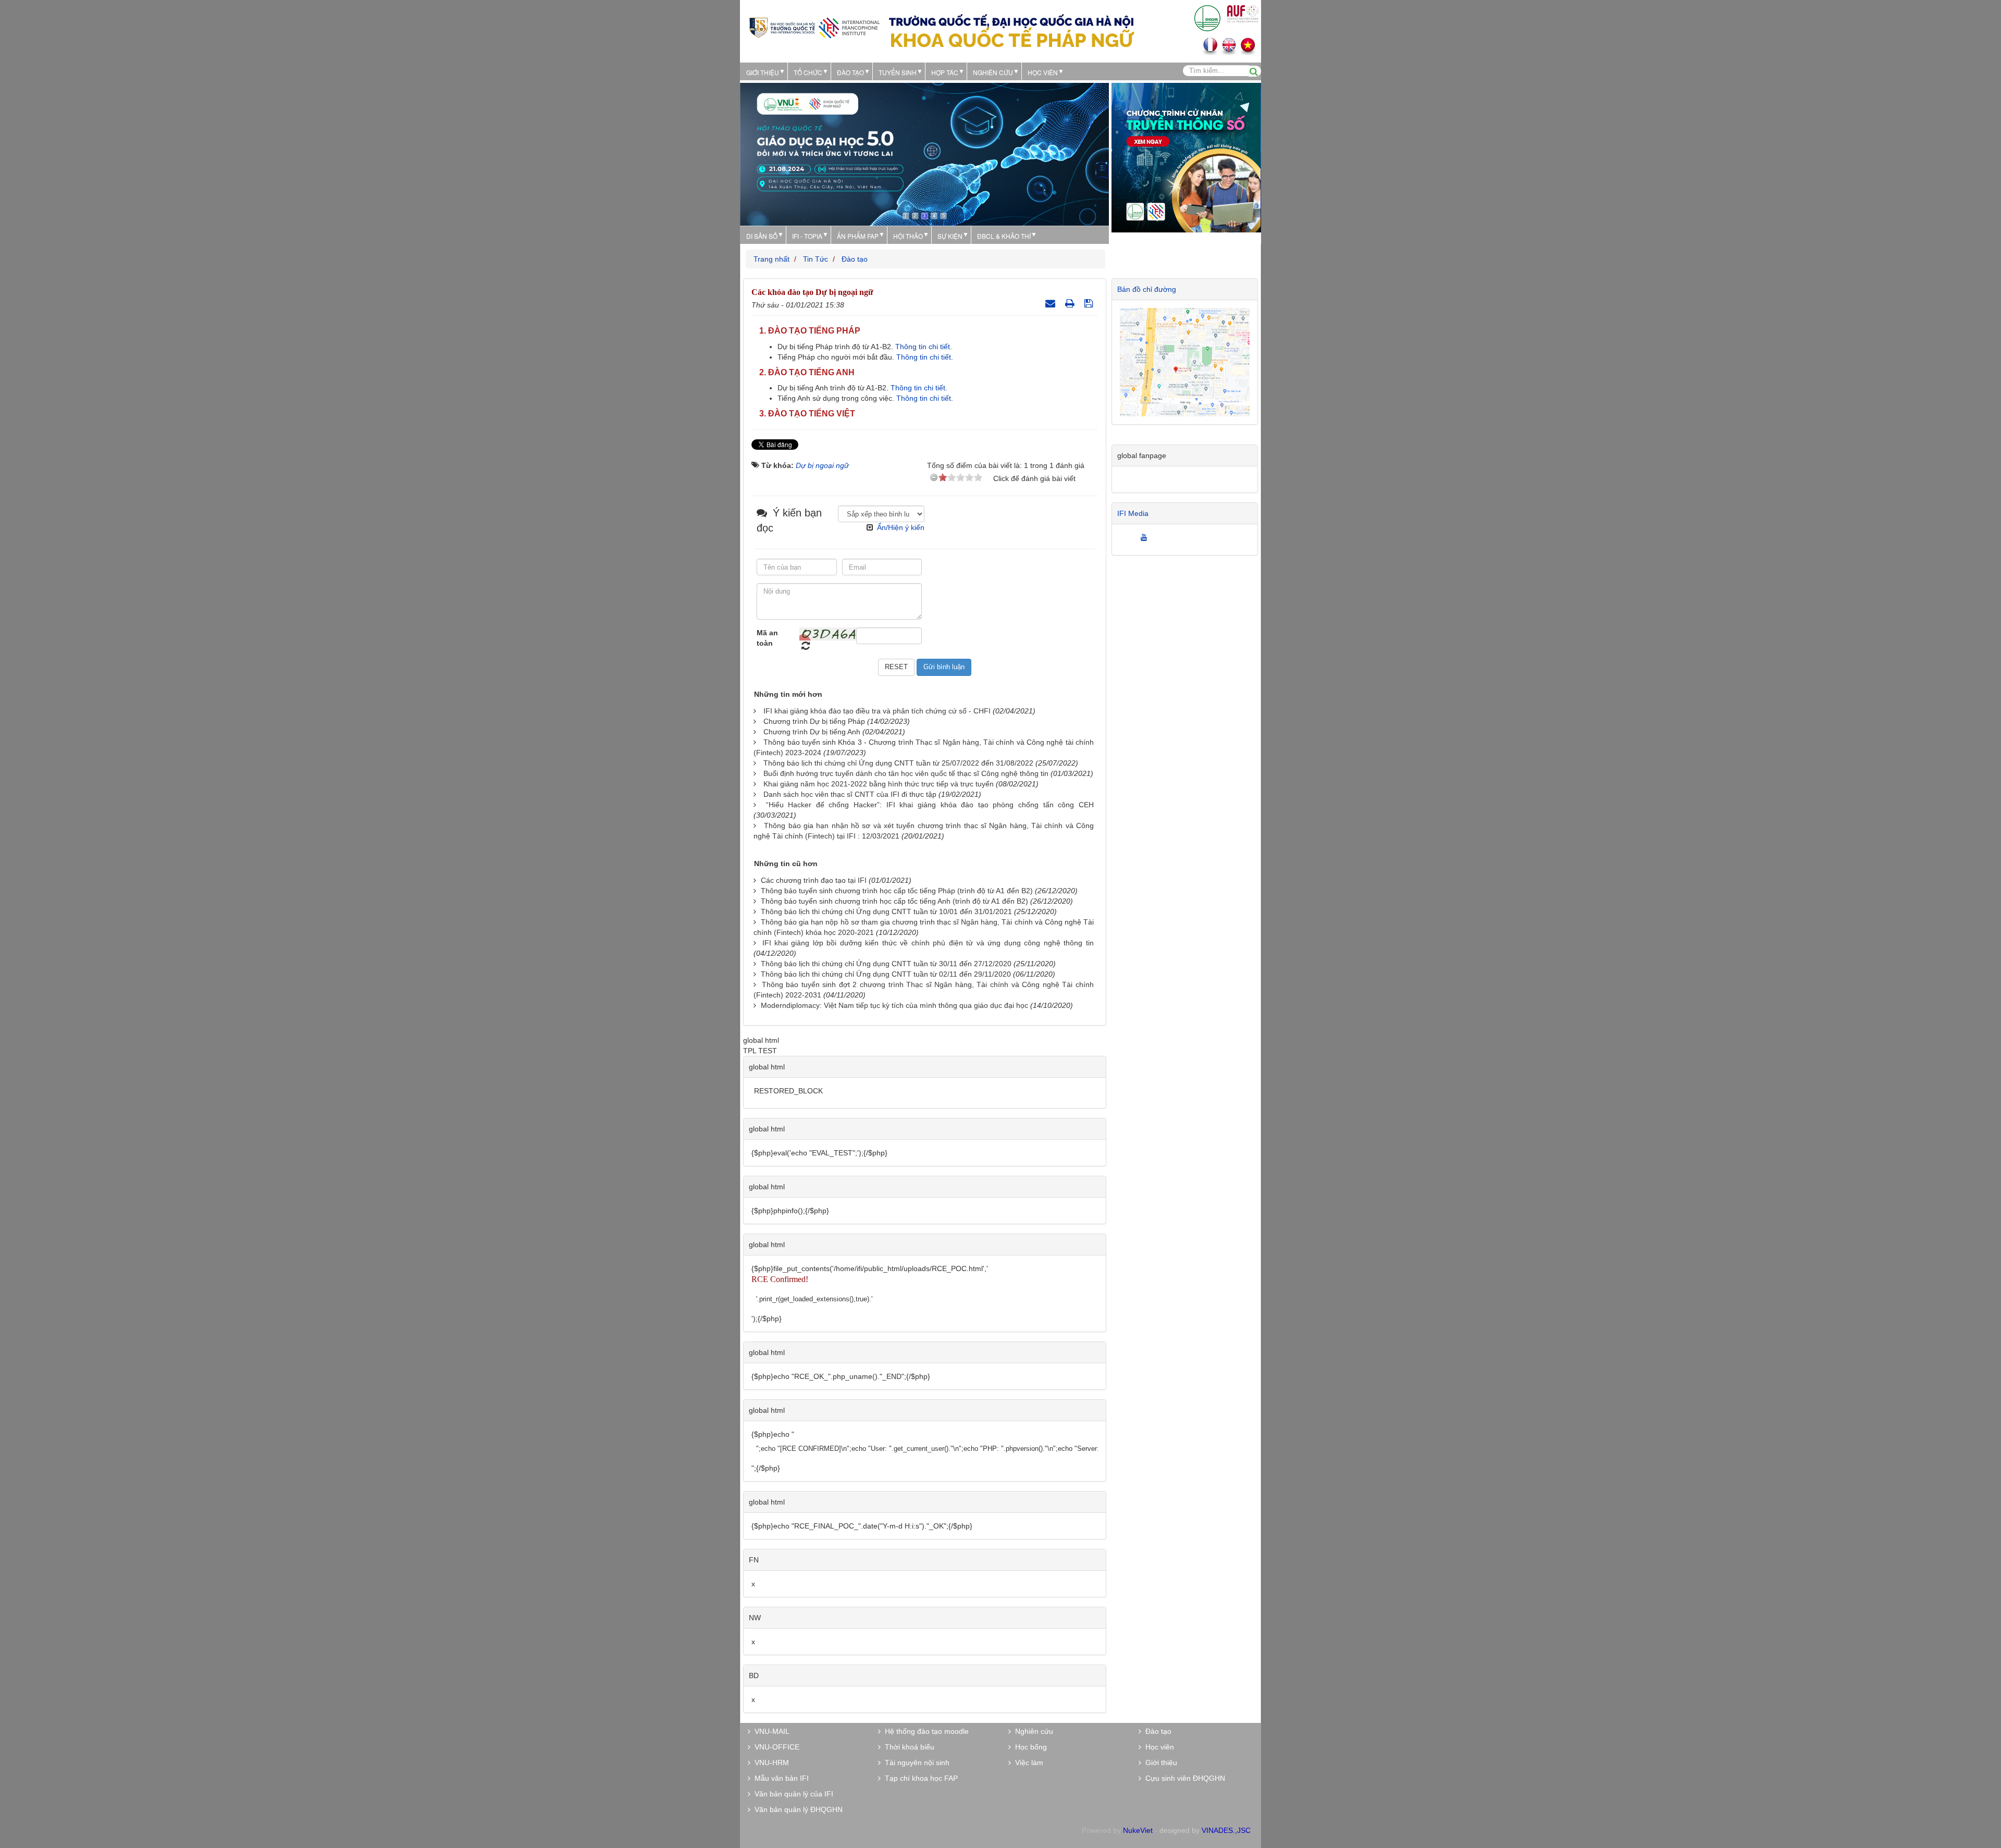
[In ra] (1071, 303)
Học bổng (1029, 1747)
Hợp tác (945, 72)
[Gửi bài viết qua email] (1052, 303)
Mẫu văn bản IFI (780, 1778)
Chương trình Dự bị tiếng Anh (812, 732)
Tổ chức (808, 72)
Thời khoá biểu (907, 1747)
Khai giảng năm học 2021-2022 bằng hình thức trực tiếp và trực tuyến (879, 784)
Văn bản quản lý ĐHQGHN (796, 1809)
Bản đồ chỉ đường (1147, 289)
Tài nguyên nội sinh (915, 1763)
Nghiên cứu (993, 72)
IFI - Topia (807, 236)
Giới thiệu (763, 72)
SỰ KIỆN (950, 236)
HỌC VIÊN (1043, 72)
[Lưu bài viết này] (1090, 303)
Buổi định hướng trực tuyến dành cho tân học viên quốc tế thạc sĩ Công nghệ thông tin (906, 773)
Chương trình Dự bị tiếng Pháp (814, 721)
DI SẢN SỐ (762, 236)
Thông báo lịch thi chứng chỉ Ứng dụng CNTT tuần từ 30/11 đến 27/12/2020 (886, 964)
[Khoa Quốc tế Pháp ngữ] (814, 27)
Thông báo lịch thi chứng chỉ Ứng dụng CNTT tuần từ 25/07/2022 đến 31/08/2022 (898, 763)
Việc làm (1027, 1763)
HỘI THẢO (908, 236)
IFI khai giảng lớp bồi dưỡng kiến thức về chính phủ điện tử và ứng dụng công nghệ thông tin (928, 943)
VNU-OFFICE (775, 1747)
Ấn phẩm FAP (858, 236)
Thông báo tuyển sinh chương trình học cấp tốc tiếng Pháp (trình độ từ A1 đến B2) (897, 891)
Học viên (1158, 1747)
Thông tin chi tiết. (925, 347)
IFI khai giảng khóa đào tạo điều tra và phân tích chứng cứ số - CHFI (877, 711)
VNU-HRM (770, 1763)
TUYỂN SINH (898, 72)
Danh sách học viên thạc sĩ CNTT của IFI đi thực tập (850, 794)
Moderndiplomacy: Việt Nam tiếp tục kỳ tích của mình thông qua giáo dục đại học (894, 1005)
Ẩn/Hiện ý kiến (901, 527)
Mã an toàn (767, 638)
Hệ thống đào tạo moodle (925, 1731)
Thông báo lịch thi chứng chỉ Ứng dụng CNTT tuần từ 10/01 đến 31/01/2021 (886, 911)
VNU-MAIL (770, 1731)
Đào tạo (850, 72)
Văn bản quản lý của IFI (792, 1794)
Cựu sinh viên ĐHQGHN (1183, 1778)
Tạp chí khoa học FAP (919, 1778)
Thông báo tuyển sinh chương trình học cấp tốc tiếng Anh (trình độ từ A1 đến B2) (894, 901)
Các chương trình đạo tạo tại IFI (814, 880)
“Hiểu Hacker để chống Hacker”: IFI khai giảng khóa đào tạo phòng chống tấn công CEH (930, 805)
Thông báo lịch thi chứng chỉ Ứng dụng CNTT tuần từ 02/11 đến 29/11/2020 (886, 974)
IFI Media (1133, 513)
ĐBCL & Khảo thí (1004, 236)
